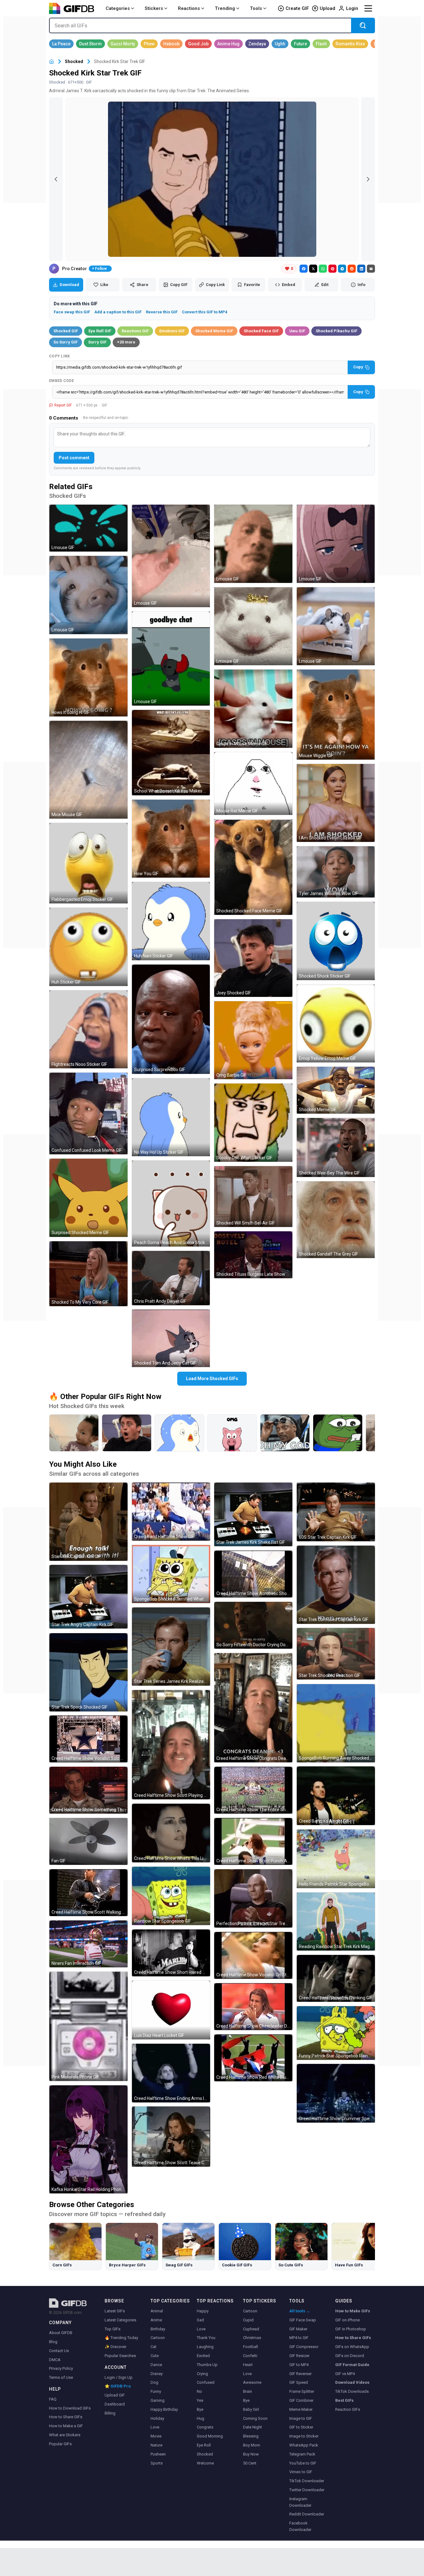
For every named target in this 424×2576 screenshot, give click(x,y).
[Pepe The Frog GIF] (338, 1433)
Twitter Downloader (307, 2490)
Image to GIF (301, 2418)
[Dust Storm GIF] (90, 44)
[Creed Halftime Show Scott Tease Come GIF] (171, 2137)
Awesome (252, 2382)
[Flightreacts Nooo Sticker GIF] (88, 1029)
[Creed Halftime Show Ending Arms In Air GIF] (171, 2073)
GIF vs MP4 (345, 2374)
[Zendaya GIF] (257, 44)
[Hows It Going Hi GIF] (88, 678)
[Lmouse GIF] (88, 528)
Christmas (252, 2338)
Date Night (253, 2427)
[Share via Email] (371, 269)
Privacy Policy (61, 2368)
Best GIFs (344, 2400)
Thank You (206, 2338)
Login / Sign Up (119, 2377)
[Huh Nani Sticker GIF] (171, 921)
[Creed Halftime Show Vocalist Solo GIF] (88, 1739)
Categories (118, 8)
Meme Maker (301, 2409)
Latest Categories (120, 2320)
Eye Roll (204, 2445)
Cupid (248, 2320)
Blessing (251, 2436)
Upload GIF (115, 2395)
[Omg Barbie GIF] (253, 1040)
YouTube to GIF (303, 2463)
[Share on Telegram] (342, 269)
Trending (225, 8)
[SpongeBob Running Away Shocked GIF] (336, 1723)
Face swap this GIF (72, 312)
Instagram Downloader (300, 2502)
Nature (156, 2445)
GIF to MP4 (299, 2365)
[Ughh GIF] (280, 44)
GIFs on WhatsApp (352, 2347)
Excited (203, 2356)
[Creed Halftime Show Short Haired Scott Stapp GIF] (171, 1953)
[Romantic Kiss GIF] (350, 44)
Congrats (205, 2427)
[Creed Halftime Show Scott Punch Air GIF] (253, 1841)
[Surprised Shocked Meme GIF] (88, 1198)
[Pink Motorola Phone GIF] (88, 2026)
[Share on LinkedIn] (361, 269)
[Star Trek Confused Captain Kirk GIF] (336, 1585)
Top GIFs (113, 2329)
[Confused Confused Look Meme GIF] (88, 1113)
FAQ (53, 2399)
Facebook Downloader (300, 2526)
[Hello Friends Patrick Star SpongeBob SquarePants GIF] (336, 1859)
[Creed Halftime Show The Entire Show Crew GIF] (253, 1790)
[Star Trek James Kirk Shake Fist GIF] (253, 1514)
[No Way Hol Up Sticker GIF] (171, 1117)
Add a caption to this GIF (118, 312)
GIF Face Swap (303, 2320)
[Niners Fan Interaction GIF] (88, 1944)
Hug (201, 2418)
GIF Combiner (301, 2400)
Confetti (250, 2356)
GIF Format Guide (352, 2365)
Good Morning (210, 2436)
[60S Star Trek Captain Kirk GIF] (336, 1512)
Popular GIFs (60, 2444)
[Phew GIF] (149, 44)
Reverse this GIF (162, 312)
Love (155, 2427)
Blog (53, 2342)
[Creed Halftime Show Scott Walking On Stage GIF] (88, 1893)
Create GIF (297, 8)
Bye (200, 2409)
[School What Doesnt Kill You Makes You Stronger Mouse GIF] (171, 753)
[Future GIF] (300, 44)
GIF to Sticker (301, 2427)
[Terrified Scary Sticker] (179, 1433)
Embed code (61, 381)
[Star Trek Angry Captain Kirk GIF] (88, 1597)
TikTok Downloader (307, 2481)
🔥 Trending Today (121, 2338)
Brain (248, 2391)
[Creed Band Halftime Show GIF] (171, 1512)
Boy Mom (252, 2445)
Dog (154, 2382)
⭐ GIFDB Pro (118, 2386)
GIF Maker (298, 2329)
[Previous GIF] (56, 179)
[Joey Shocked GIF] (253, 958)
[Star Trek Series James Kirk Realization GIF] (171, 1647)
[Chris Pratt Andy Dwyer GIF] (171, 1278)
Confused (206, 2382)
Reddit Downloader (307, 2514)
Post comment (74, 458)
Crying (202, 2374)
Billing (110, 2413)
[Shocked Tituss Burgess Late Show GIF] (253, 1255)
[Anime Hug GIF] (228, 44)
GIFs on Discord (350, 2356)
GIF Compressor (304, 2347)
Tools (256, 8)
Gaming (158, 2400)
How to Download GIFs (70, 2408)
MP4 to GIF (299, 2338)
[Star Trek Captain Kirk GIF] (88, 1522)
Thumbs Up (207, 2365)
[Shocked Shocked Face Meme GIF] (253, 867)
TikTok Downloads (352, 2391)
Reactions (189, 8)
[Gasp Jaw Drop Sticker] (232, 1433)
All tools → (300, 2311)
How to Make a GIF (66, 2426)
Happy (203, 2311)
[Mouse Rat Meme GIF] (253, 784)
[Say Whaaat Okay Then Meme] (74, 1433)
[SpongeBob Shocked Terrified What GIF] (171, 1574)
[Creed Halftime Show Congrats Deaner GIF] (253, 1708)
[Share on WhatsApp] (323, 269)
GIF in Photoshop (351, 2329)
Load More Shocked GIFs (212, 1379)
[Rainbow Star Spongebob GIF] (171, 1896)
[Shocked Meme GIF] (336, 1090)
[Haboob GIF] (171, 44)
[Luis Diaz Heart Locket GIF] (171, 2010)
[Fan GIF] (88, 1841)
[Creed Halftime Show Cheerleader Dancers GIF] (253, 2007)
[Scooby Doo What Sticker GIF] (253, 1123)
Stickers (154, 8)
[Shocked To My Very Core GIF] (88, 1274)
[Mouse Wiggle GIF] (336, 715)
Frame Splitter (302, 2391)
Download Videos (352, 2382)
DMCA (55, 2360)
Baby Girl (251, 2409)
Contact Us (59, 2351)
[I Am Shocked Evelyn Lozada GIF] (336, 803)
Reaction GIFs (348, 2409)
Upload (327, 8)
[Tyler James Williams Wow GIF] (336, 872)
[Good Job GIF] (198, 44)
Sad (200, 2320)
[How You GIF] (171, 839)
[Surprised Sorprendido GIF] (171, 1019)
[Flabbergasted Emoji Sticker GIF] (88, 863)
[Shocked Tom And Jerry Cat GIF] (171, 1338)
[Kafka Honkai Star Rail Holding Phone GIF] (88, 2139)
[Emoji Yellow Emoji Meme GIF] (336, 1024)
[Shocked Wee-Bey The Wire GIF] (336, 1147)
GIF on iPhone (347, 2320)
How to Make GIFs (353, 2311)
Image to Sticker (304, 2436)
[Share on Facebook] (304, 269)
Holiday (157, 2418)
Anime (156, 2320)
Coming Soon (255, 2418)
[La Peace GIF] (61, 44)
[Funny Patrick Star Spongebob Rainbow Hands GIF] (336, 2033)
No (199, 2391)
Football (250, 2347)
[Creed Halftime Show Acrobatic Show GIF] (253, 1574)
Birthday (158, 2329)
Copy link (60, 356)
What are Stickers (65, 2435)
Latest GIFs (115, 2311)
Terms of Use (61, 2377)
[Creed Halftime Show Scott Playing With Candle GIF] (171, 1745)
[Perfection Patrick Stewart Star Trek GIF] (253, 1898)
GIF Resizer (299, 2356)
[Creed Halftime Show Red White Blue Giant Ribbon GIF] (253, 2058)
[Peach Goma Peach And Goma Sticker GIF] (171, 1204)
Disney (157, 2374)
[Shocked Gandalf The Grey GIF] (336, 1220)
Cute (155, 2356)
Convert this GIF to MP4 (205, 312)
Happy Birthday (164, 2409)
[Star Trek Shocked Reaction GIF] (336, 1654)
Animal (157, 2311)
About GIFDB (61, 2333)
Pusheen (158, 2454)
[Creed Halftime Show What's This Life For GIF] (171, 1833)
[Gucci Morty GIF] (123, 44)
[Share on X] (313, 269)
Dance (156, 2365)
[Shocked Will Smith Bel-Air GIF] (253, 1197)
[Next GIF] (368, 179)
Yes (200, 2400)
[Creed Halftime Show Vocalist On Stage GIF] (253, 1955)
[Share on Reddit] (352, 269)
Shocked (74, 61)
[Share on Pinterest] (332, 269)
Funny (156, 2391)
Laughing (205, 2347)
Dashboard (115, 2404)
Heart (248, 2365)
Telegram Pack (302, 2454)
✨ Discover (115, 2347)
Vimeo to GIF (301, 2472)
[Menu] (368, 8)
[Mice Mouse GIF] (88, 770)
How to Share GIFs (66, 2417)
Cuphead (251, 2329)
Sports (157, 2463)
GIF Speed (299, 2382)
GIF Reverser (300, 2374)
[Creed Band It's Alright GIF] (336, 1796)
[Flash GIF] (321, 44)
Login (352, 8)
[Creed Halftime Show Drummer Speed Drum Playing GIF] (336, 2093)
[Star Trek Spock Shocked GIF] (88, 1672)
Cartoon (158, 2338)
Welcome (205, 2463)
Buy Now (251, 2454)
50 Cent (250, 2463)
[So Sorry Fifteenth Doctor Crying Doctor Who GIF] (253, 1625)
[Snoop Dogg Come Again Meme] (285, 1433)
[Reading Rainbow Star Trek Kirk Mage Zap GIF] (336, 1922)
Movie (156, 2436)
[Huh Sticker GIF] (88, 947)
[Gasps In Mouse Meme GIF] (253, 709)
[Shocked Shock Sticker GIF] (336, 941)
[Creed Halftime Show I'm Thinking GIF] (336, 1978)
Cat (153, 2347)
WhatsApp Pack (304, 2445)
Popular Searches (120, 2356)
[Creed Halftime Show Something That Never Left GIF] (88, 1790)
